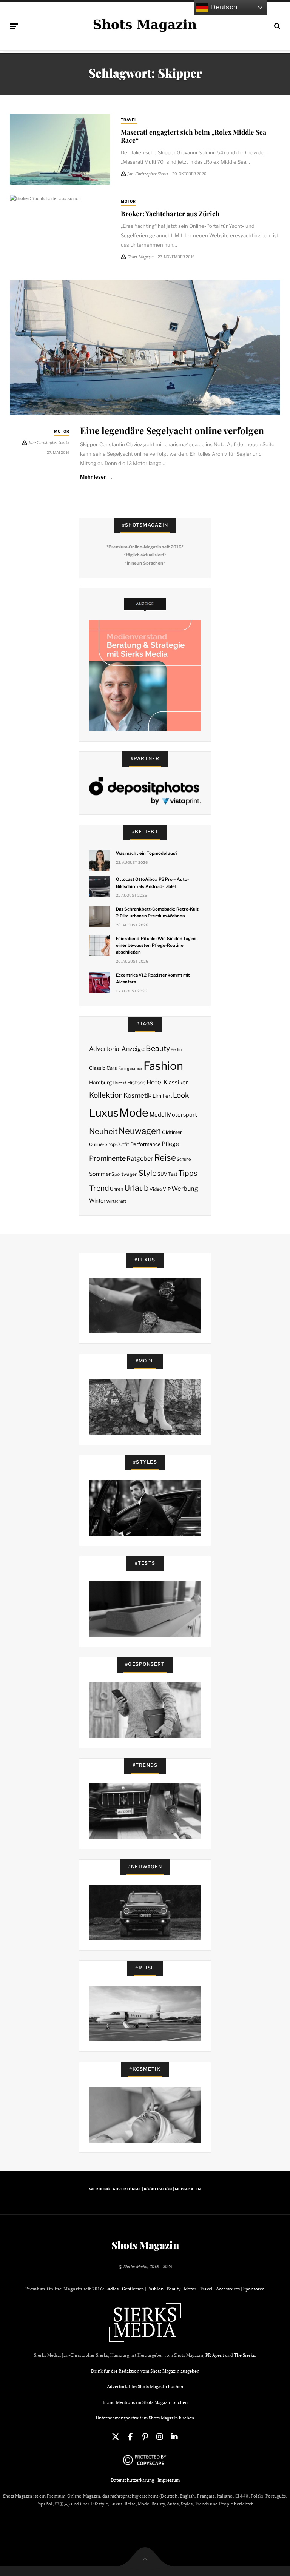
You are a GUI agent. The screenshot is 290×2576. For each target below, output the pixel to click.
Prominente (107, 1158)
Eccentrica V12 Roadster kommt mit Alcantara (153, 978)
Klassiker (176, 1083)
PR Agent (215, 2355)
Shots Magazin (145, 2245)
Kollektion (106, 1095)
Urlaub (137, 1188)
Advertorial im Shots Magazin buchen (145, 2386)
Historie (137, 1083)
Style (148, 1173)
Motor (129, 201)
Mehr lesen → (96, 477)
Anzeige (133, 1049)
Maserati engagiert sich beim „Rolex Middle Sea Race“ (194, 136)
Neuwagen (140, 1131)
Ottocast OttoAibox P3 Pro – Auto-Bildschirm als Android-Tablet (152, 883)
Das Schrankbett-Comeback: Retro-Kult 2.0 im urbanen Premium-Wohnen (157, 912)
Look (181, 1095)
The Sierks (244, 2355)
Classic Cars (103, 1068)
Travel (129, 120)
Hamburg (100, 1083)
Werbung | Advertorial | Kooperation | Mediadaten (145, 2189)
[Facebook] (130, 2437)
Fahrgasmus (130, 1068)
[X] (116, 2437)
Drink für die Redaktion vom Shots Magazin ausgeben (145, 2371)
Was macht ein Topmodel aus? (147, 853)
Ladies (112, 2289)
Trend (99, 1188)
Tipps (188, 1173)
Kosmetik (137, 1095)
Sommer (100, 1174)
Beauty (158, 1048)
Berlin (176, 1050)
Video (156, 1189)
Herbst (119, 1083)
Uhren (116, 1189)
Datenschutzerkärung (132, 2480)
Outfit (123, 1144)
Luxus (104, 1113)
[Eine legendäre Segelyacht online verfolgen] (145, 347)
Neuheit (103, 1131)
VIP (167, 1189)
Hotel (155, 1082)
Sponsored (254, 2289)
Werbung (185, 1189)
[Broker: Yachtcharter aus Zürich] (60, 220)
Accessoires (228, 2289)
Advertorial (105, 1049)
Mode (134, 1113)
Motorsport (182, 1115)
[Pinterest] (145, 2437)
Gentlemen (133, 2289)
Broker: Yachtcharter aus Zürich (170, 213)
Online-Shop (102, 1144)
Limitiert (162, 1096)
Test (173, 1174)
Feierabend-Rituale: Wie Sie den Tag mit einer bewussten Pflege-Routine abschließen (157, 945)
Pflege (170, 1144)
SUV (162, 1174)
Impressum (169, 2480)
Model (158, 1115)
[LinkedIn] (174, 2437)
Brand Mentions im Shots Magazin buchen (145, 2402)
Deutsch (223, 7)
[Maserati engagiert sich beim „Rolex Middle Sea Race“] (60, 149)
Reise (165, 1158)
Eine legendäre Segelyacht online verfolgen (172, 430)
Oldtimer (172, 1132)
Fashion (163, 1066)
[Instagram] (160, 2437)
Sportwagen (124, 1174)
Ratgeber (140, 1159)
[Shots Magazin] (145, 25)
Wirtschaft (116, 1201)
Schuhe (184, 1159)
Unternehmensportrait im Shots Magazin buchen (145, 2418)
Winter (97, 1201)
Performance (146, 1144)
